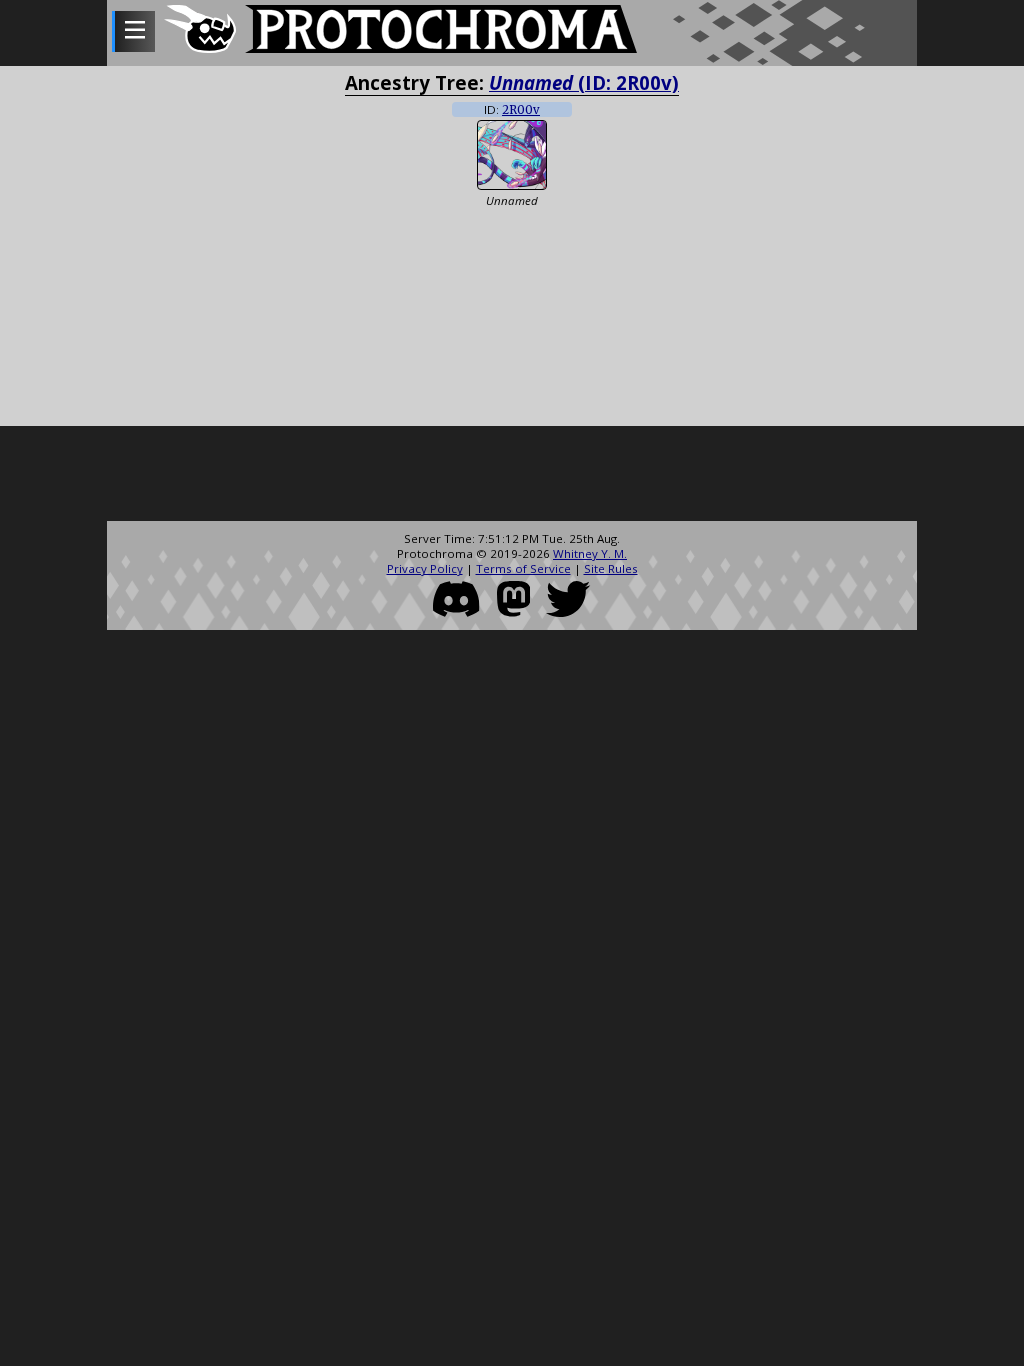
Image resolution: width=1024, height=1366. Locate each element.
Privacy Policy (425, 568)
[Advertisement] (512, 476)
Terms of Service (523, 568)
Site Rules (611, 568)
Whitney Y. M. (590, 553)
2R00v (521, 110)
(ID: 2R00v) (584, 82)
